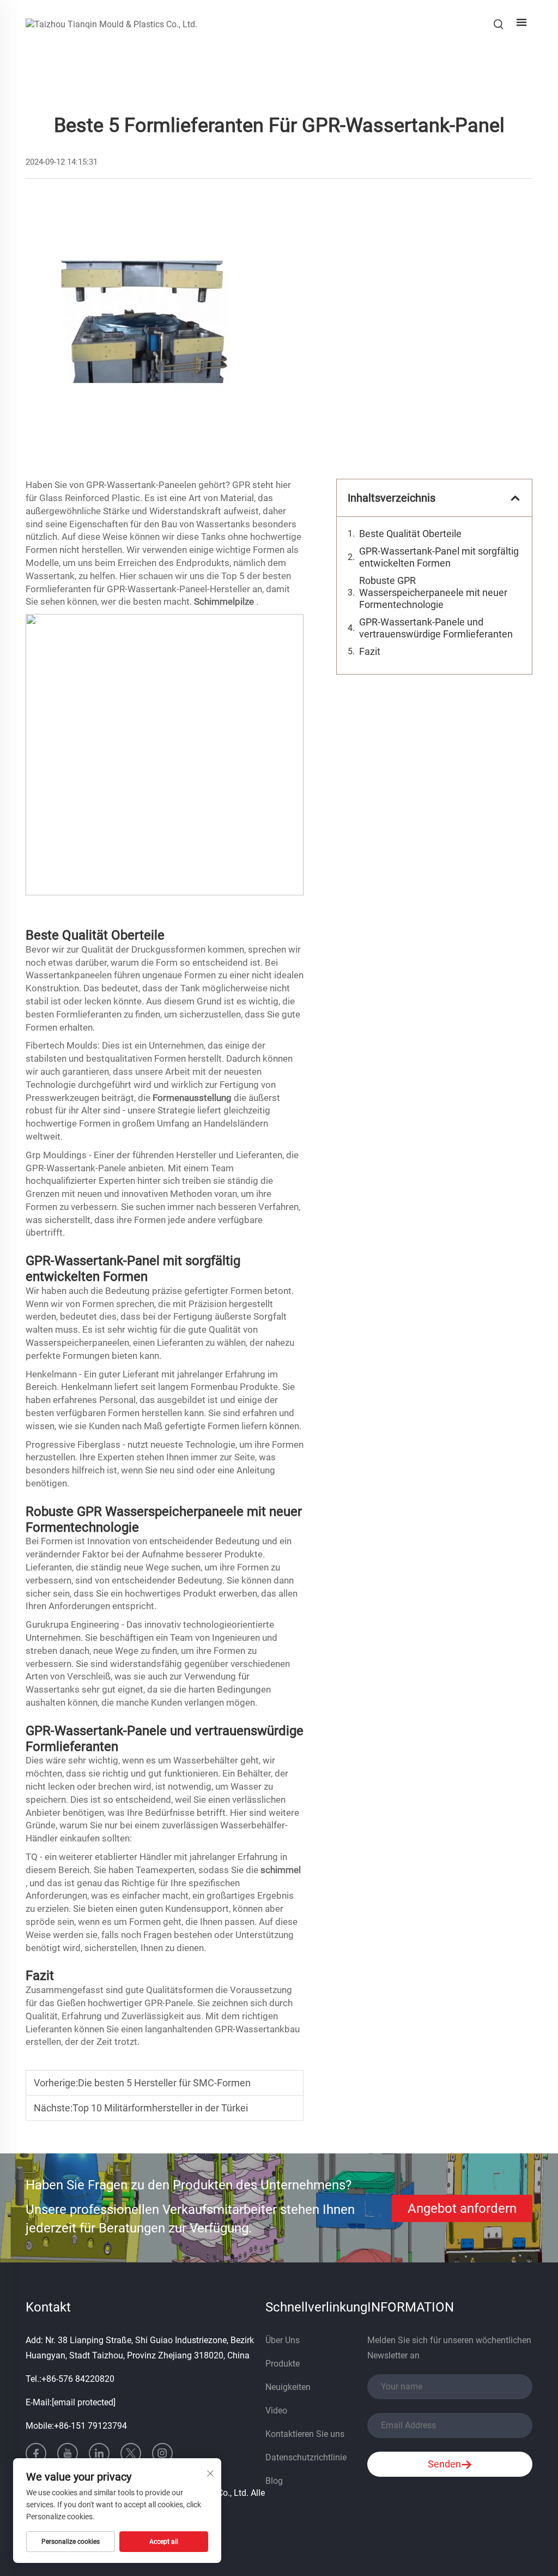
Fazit (370, 651)
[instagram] (162, 2453)
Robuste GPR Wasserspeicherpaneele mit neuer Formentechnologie (433, 592)
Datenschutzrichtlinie (306, 2457)
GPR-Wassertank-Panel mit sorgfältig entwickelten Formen (439, 557)
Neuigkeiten (288, 2387)
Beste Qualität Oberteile (410, 534)
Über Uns (283, 2340)
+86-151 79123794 (90, 2426)
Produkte (283, 2364)
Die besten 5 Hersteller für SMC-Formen (164, 2083)
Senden (444, 2464)
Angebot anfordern (462, 2208)
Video (276, 2411)
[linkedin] (99, 2453)
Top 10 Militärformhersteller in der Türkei (160, 2108)
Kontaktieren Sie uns (305, 2434)
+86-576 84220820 (78, 2379)
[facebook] (36, 2453)
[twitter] (131, 2453)
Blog (274, 2481)
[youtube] (68, 2453)
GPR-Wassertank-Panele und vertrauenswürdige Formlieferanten (436, 628)
